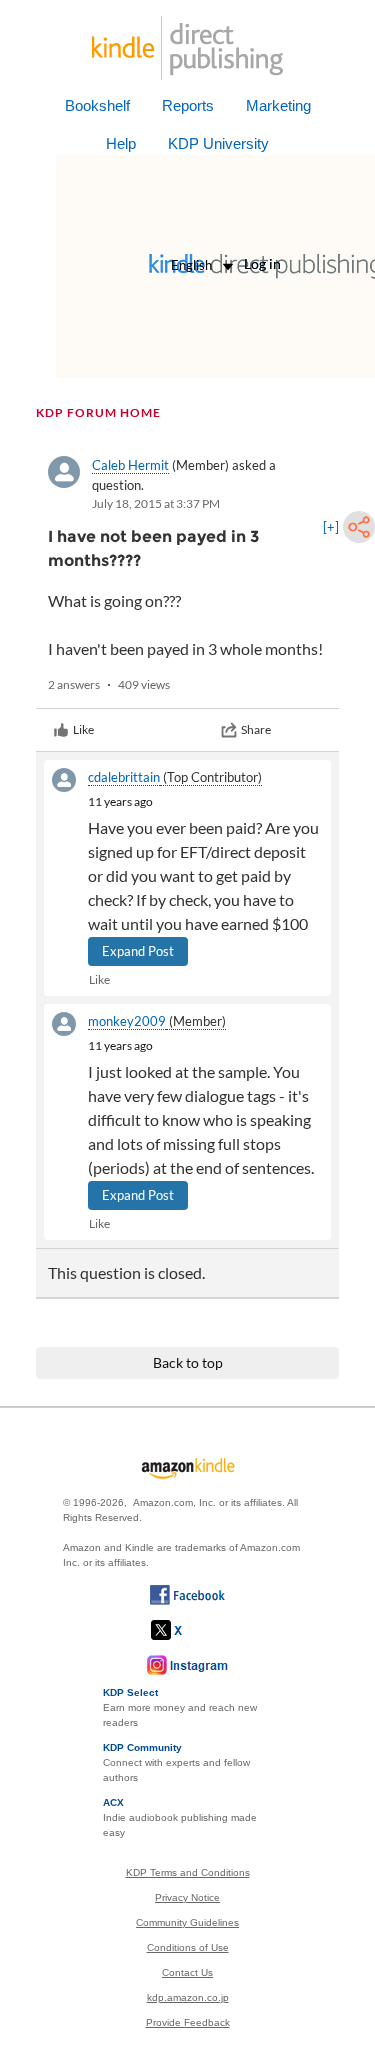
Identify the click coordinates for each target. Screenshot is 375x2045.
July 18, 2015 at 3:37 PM (156, 503)
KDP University (218, 143)
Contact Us (187, 1972)
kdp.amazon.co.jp (188, 1997)
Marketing (278, 105)
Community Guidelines (187, 1922)
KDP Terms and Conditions (188, 1872)
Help (121, 143)
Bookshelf (97, 105)
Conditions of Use (188, 1947)
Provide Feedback (188, 2022)
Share (256, 729)
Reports (188, 105)
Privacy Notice (187, 1897)
